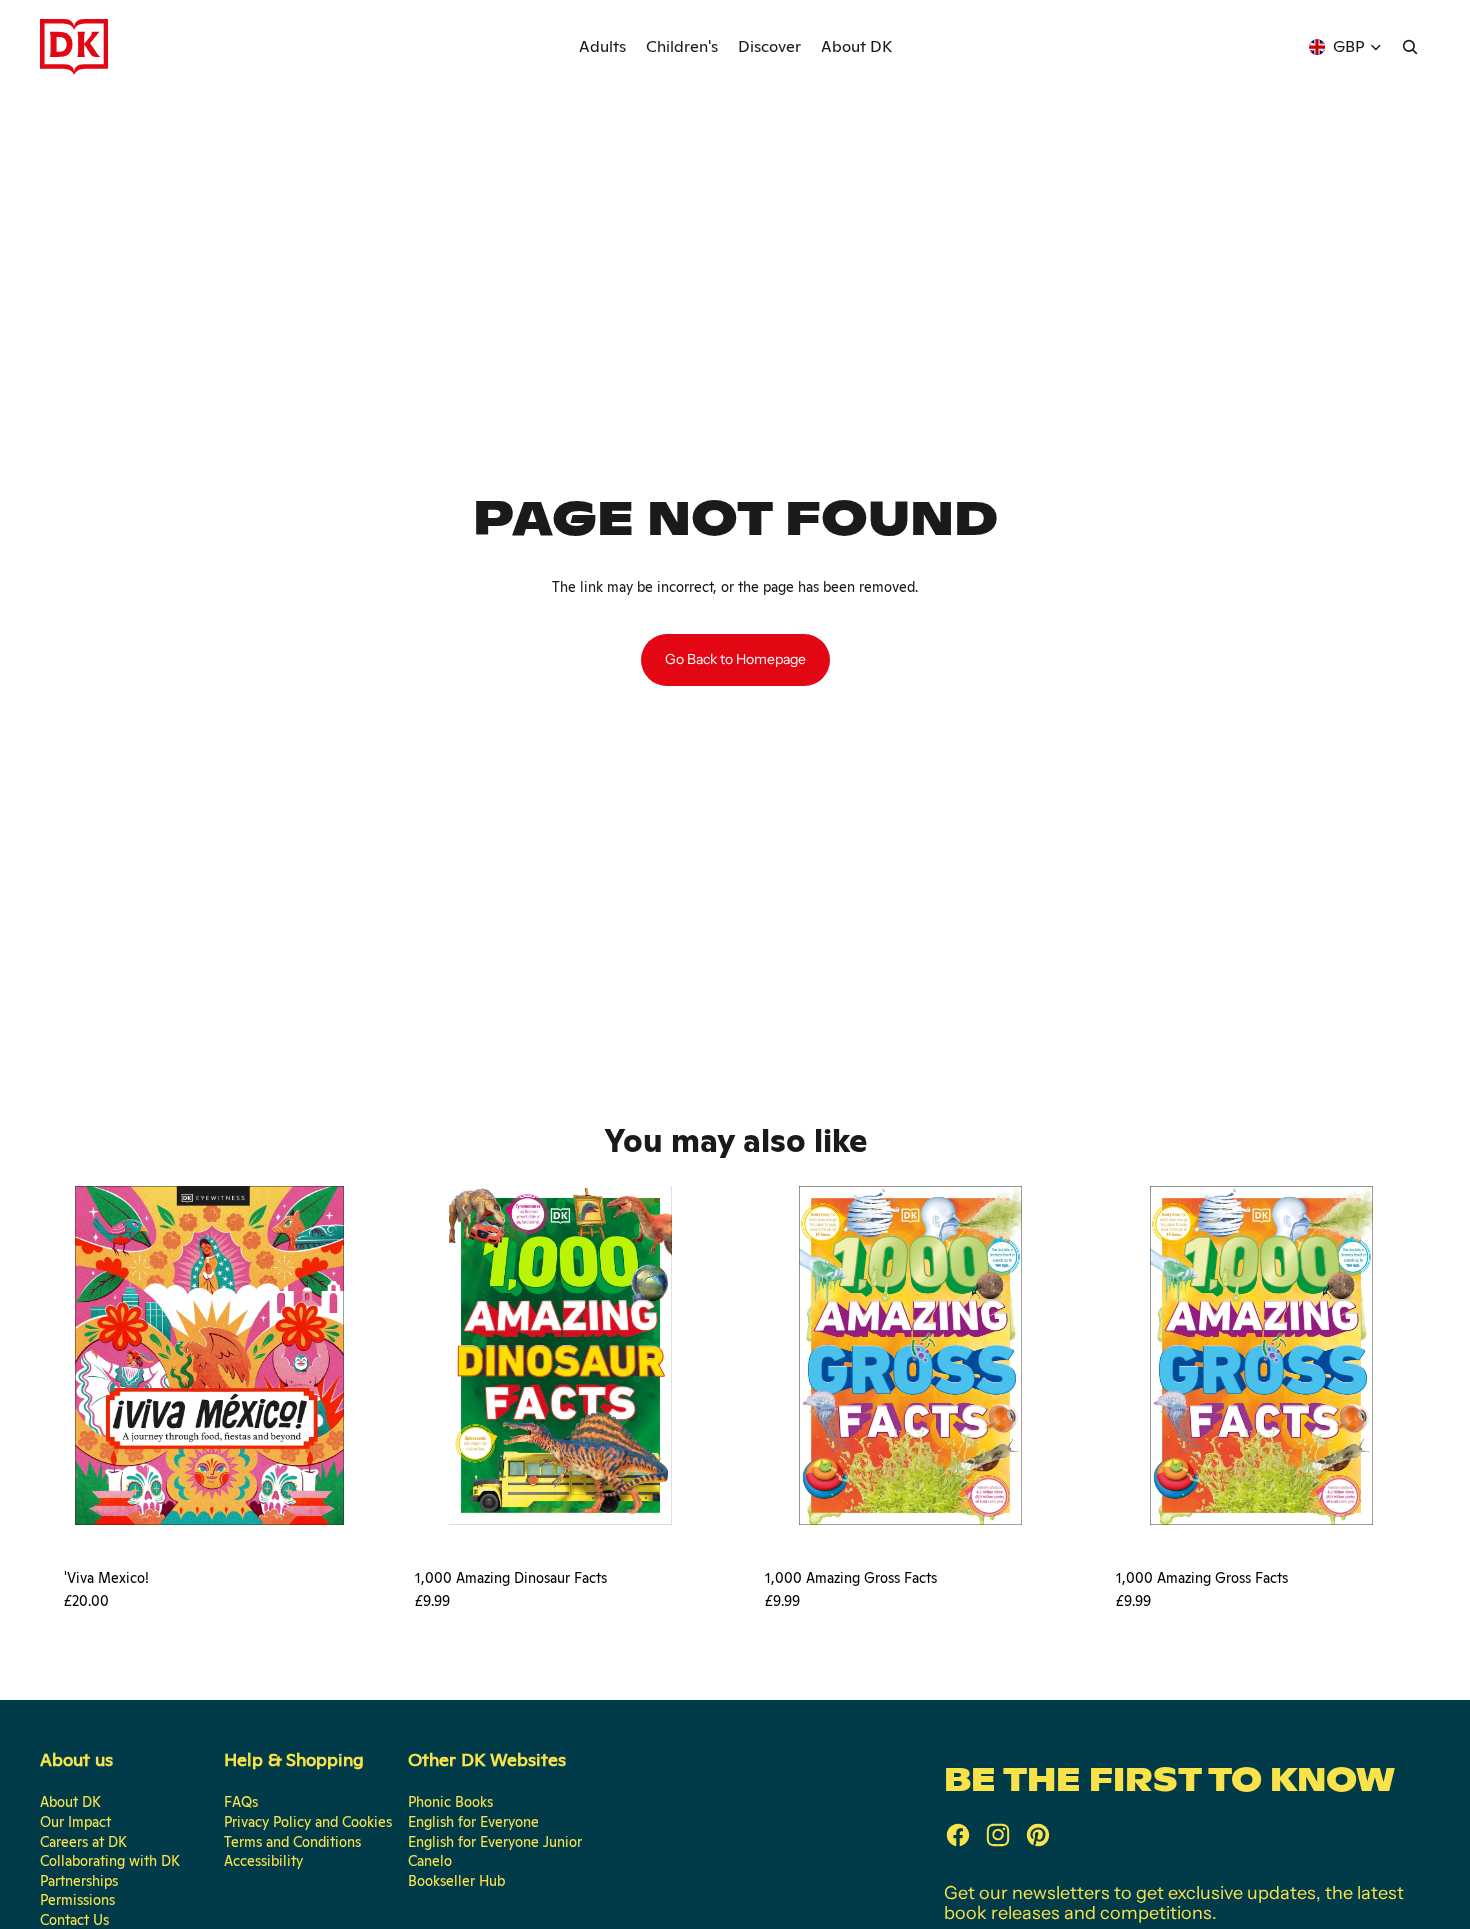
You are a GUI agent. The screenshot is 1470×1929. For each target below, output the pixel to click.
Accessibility (263, 1861)
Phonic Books (450, 1802)
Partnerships (79, 1881)
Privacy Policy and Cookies (308, 1822)
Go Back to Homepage (735, 659)
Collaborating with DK (110, 1861)
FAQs (241, 1802)
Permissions (77, 1900)
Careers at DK (83, 1842)
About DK (70, 1802)
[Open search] (1410, 47)
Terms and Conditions (292, 1842)
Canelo (430, 1861)
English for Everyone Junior (495, 1842)
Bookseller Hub (456, 1881)
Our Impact (75, 1822)
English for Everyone (473, 1822)
